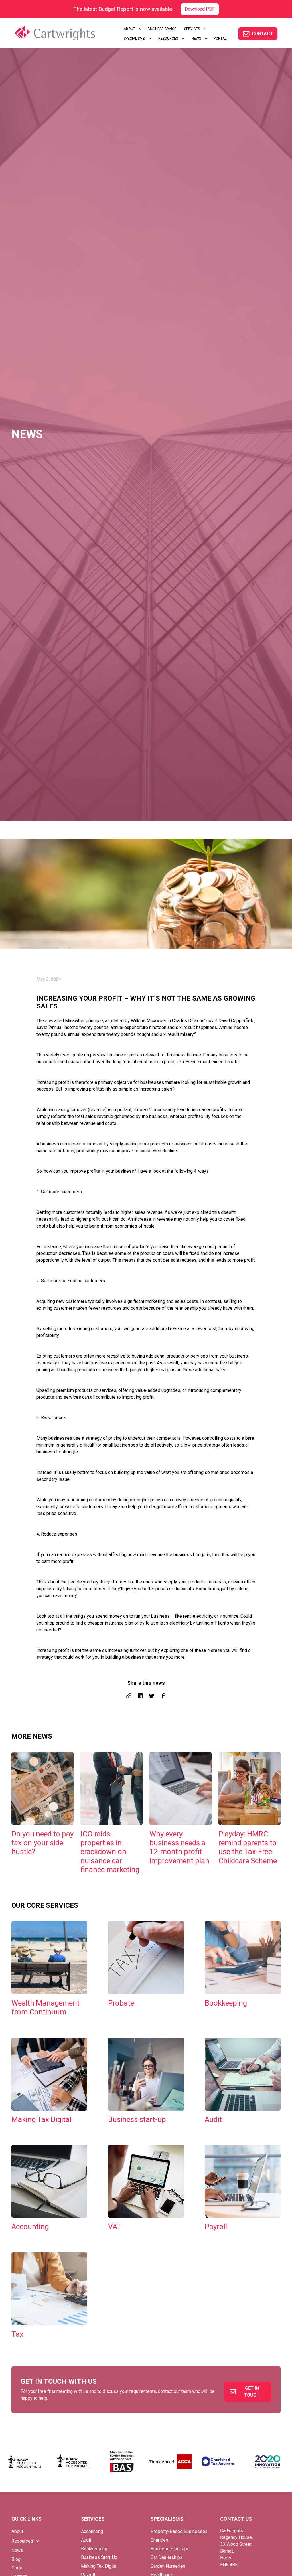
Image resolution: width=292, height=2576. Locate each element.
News (17, 2550)
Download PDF (200, 9)
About (17, 2531)
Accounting (92, 2531)
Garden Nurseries (168, 2566)
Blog (16, 2559)
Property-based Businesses (179, 2531)
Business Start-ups (170, 2549)
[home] (62, 33)
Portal (17, 2568)
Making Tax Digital (99, 2566)
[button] (132, 29)
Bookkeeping (94, 2549)
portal (220, 39)
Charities (159, 2540)
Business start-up (99, 2557)
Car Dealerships (167, 2557)
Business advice (162, 29)
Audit (86, 2540)
